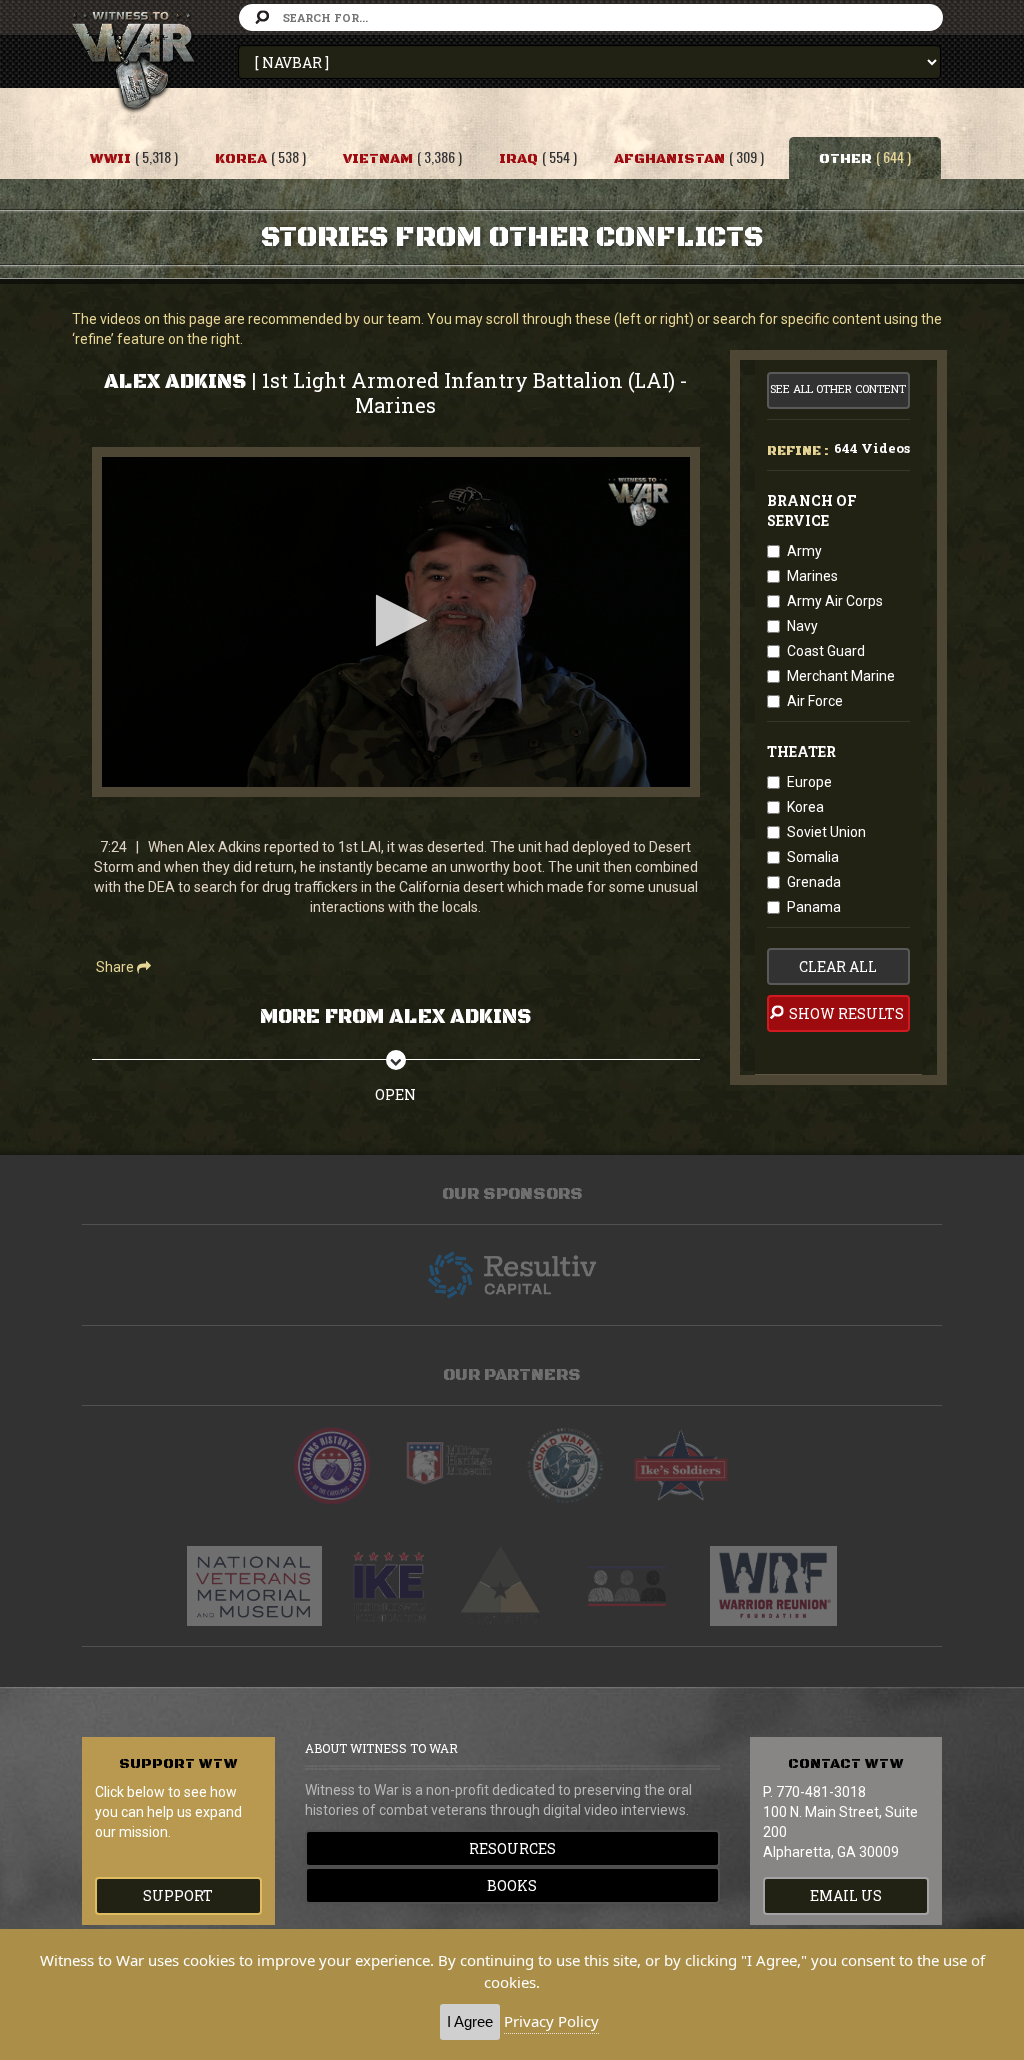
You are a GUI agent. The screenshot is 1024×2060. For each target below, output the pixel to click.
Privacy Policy (551, 2021)
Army (804, 551)
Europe (809, 782)
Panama (814, 907)
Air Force (815, 701)
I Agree (470, 2021)
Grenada (814, 882)
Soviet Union (826, 832)
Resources (512, 1848)
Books (512, 1885)
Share (116, 967)
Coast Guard (826, 651)
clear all (838, 966)
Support (178, 1895)
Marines (812, 576)
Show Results (845, 1013)
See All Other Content (838, 388)
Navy (802, 626)
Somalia (813, 857)
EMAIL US (846, 1895)
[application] (396, 622)
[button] (395, 620)
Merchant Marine (841, 676)
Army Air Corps (835, 601)
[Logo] (638, 502)
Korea (805, 807)
